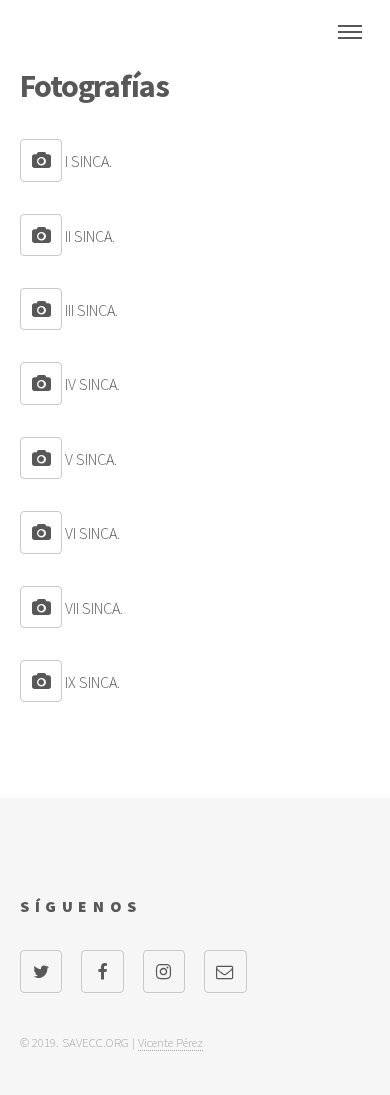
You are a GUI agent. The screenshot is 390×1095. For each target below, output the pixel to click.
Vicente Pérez (170, 1042)
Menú (350, 32)
